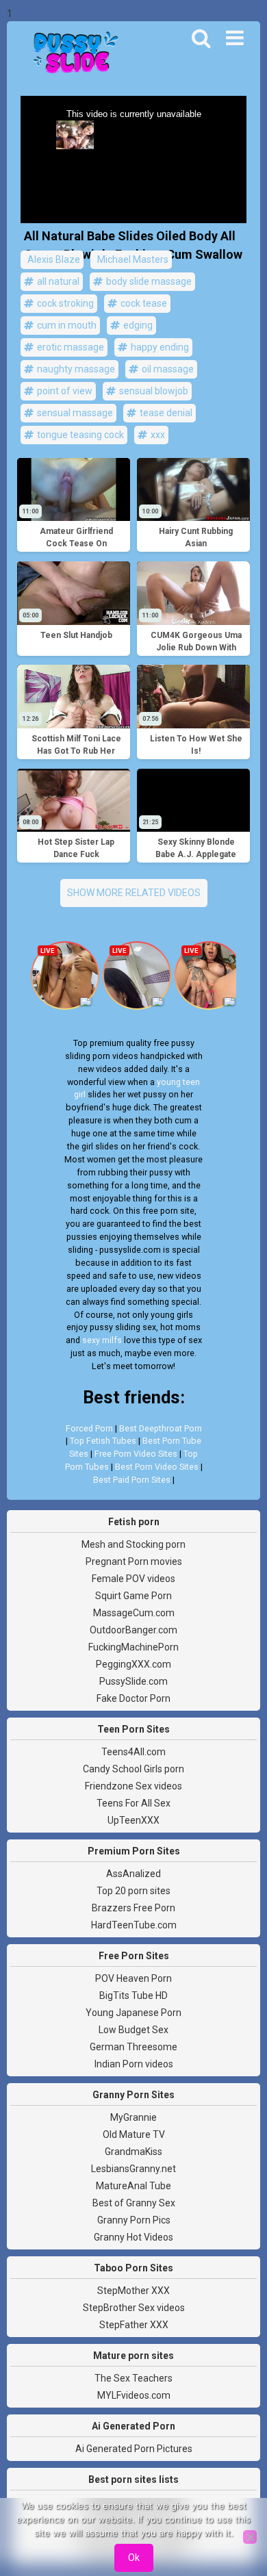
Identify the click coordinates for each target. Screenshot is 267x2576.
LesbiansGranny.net (133, 2169)
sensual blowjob (153, 391)
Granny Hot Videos (133, 2237)
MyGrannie (133, 2117)
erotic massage (69, 347)
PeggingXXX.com (133, 1664)
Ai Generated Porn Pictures (134, 2449)
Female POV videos (133, 1579)
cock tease (143, 303)
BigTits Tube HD (133, 1995)
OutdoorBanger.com (133, 1630)
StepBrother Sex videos (134, 2308)
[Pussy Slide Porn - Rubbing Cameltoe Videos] (72, 54)
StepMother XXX (133, 2291)
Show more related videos (134, 893)
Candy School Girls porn (133, 1769)
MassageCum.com (134, 1613)
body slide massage (148, 281)
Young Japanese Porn (133, 2013)
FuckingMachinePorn (133, 1647)
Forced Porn (89, 1428)
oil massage (167, 369)
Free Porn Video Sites (136, 1454)
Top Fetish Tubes (103, 1441)
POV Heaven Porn (133, 1978)
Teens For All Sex (133, 1803)
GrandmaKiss (133, 2152)
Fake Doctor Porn (133, 1698)
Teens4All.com (133, 1752)
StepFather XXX (134, 2325)
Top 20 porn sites (133, 1891)
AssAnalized (133, 1874)
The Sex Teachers (133, 2378)
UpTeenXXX (133, 1820)
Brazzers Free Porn (133, 1908)
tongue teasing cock (79, 435)
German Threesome (133, 2047)
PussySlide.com (133, 1681)
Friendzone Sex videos (133, 1786)
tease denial (165, 413)
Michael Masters (132, 259)
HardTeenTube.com (134, 1925)
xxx (157, 435)
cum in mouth (66, 325)
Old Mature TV (134, 2134)
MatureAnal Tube (133, 2186)
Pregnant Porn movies (134, 1561)
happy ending (159, 347)
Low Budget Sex (133, 2030)
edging (137, 325)
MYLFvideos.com (134, 2395)
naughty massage (75, 369)
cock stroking (64, 303)
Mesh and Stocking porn (133, 1544)
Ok (134, 2558)
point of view (64, 391)
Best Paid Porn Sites (132, 1480)
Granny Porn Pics (134, 2220)
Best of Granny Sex (134, 2203)
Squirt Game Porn (133, 1596)
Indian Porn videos (134, 2064)
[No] (250, 2537)
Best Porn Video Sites (157, 1467)
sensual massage (74, 413)
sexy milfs (102, 1340)
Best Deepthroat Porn (161, 1428)
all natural (57, 281)
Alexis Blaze (53, 259)
